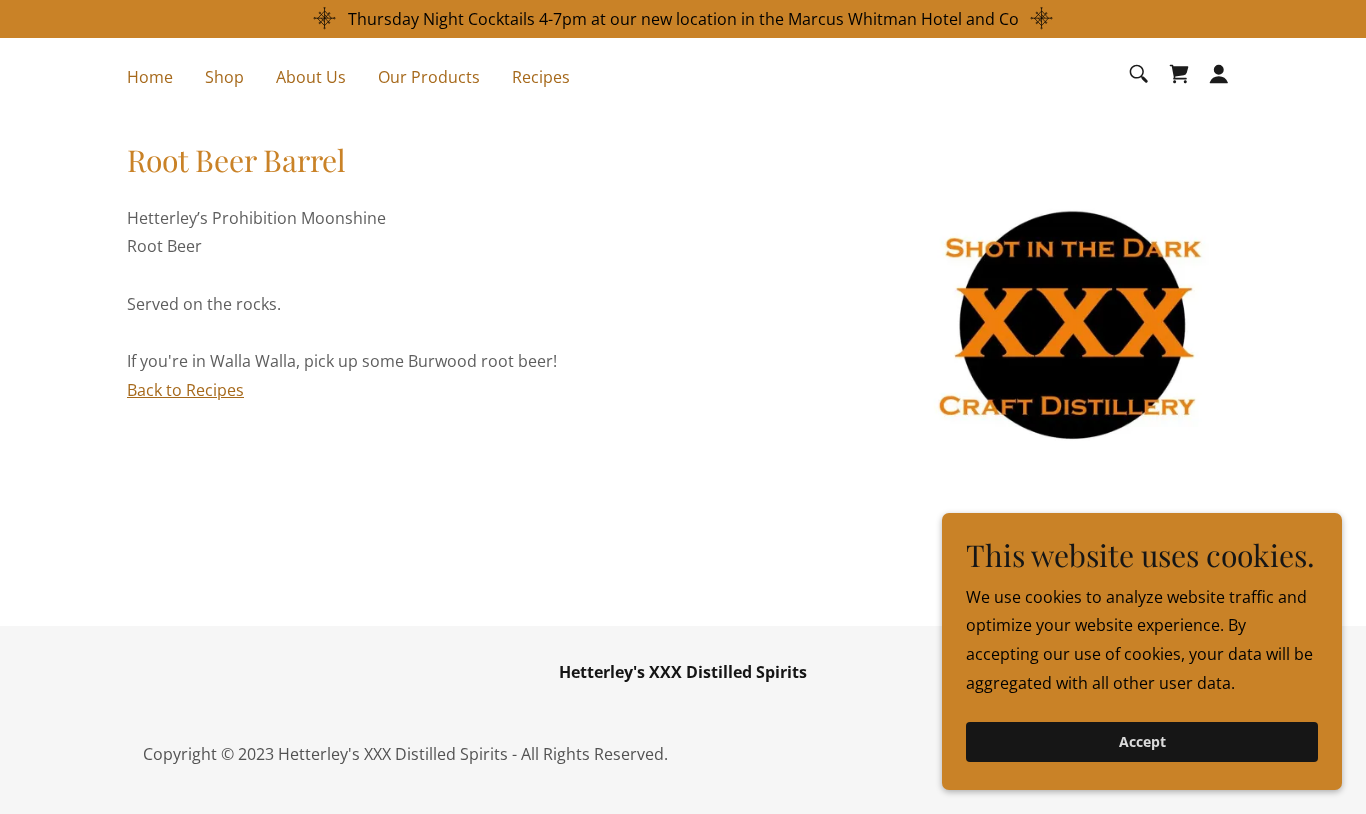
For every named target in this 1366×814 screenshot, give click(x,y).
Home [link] (150, 77)
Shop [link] (224, 77)
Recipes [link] (541, 77)
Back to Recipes (185, 390)
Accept (1142, 742)
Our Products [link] (429, 77)
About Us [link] (311, 77)
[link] (1179, 74)
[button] (1219, 74)
